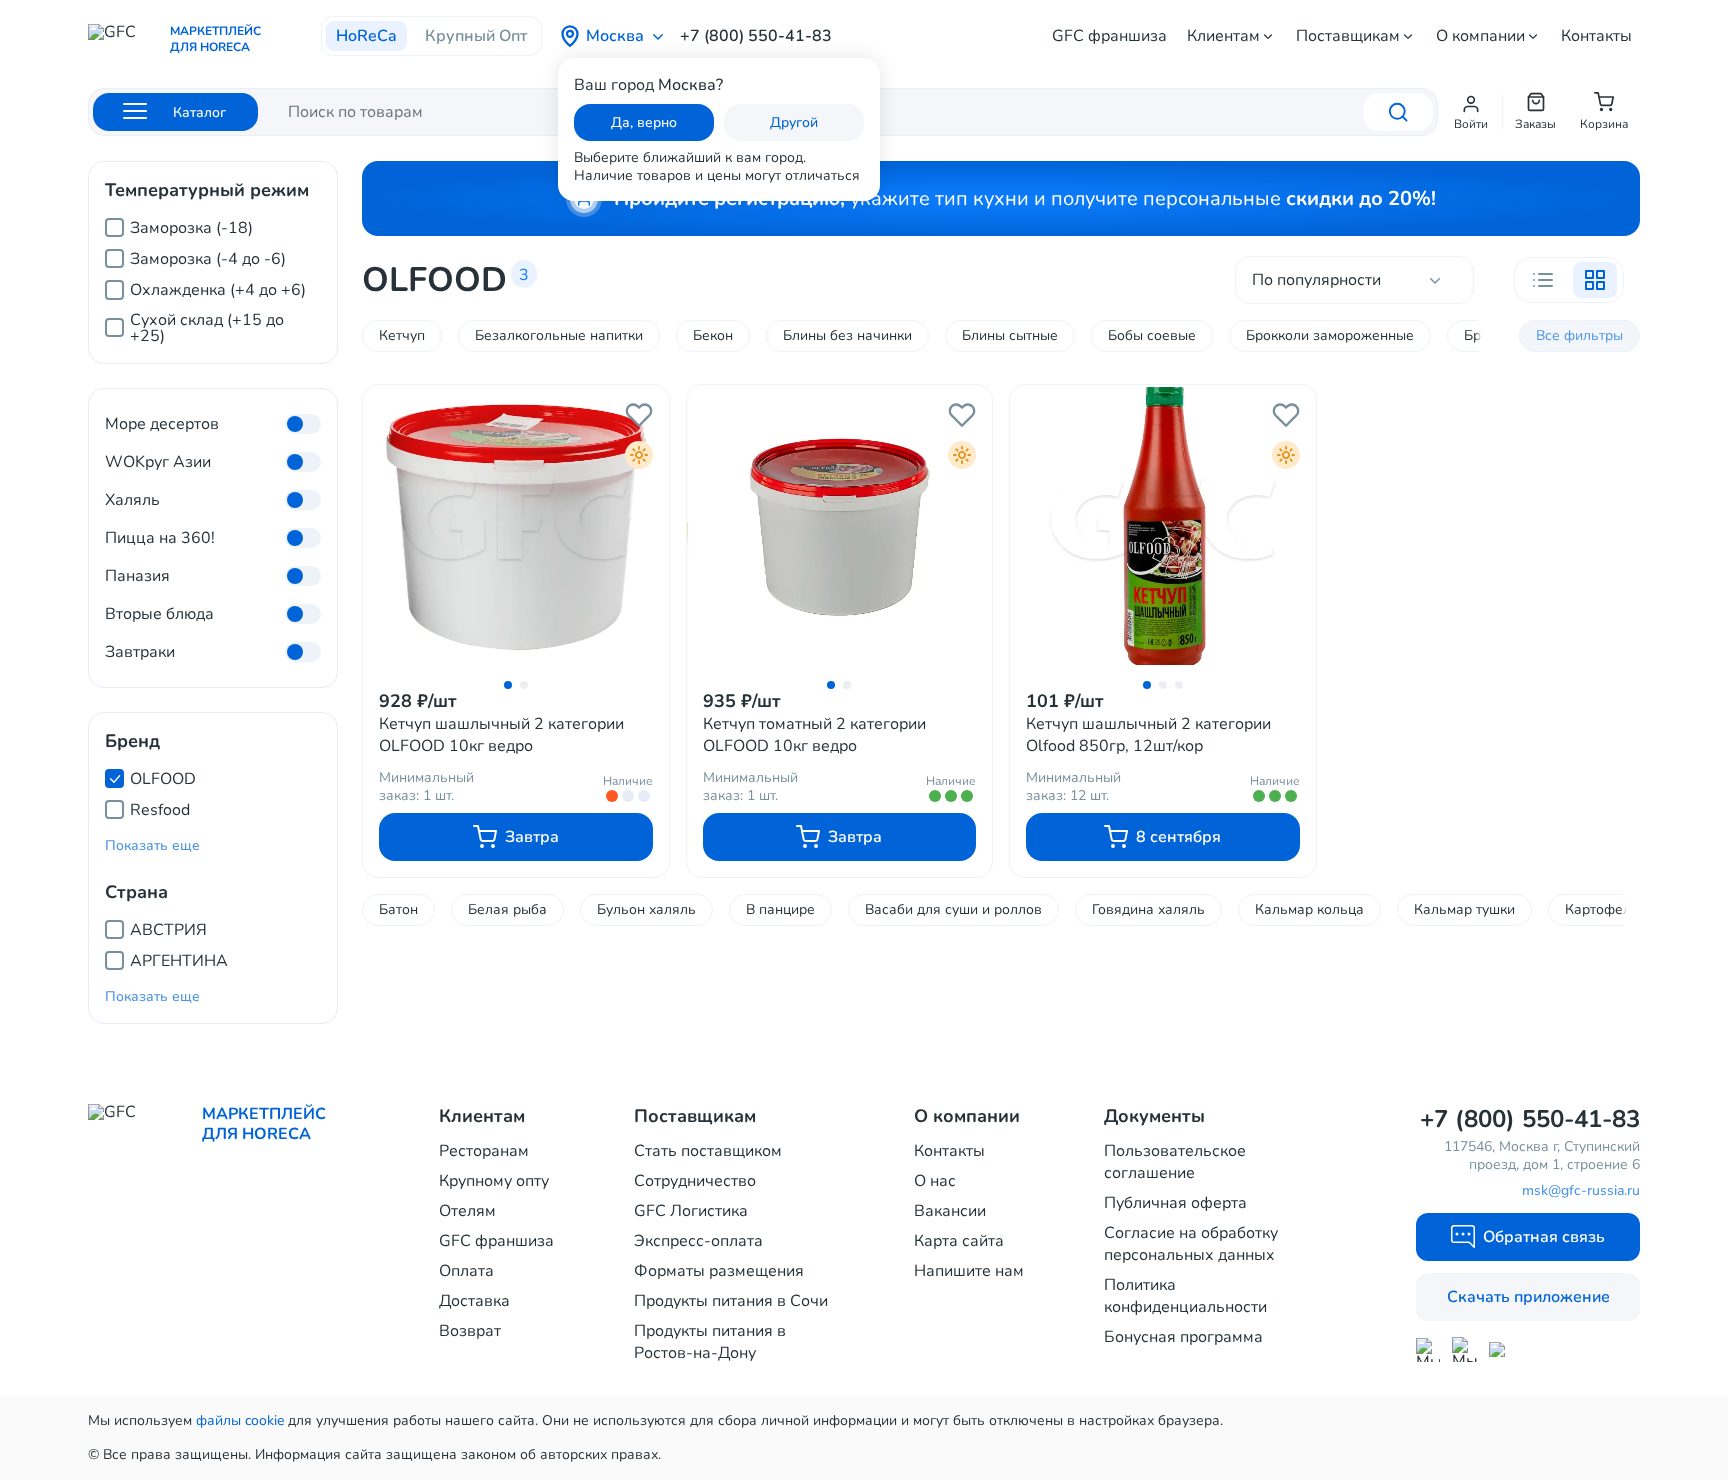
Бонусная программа (1183, 1337)
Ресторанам (484, 1151)
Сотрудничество (695, 1181)
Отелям (467, 1211)
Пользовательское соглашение (1175, 1162)
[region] (213, 273)
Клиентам (1223, 36)
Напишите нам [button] (969, 1271)
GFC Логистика (691, 1211)
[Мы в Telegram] (1464, 1349)
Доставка (474, 1301)
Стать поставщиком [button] (708, 1151)
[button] (1471, 112)
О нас (935, 1181)
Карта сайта (959, 1241)
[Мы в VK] (1501, 1349)
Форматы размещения (719, 1271)
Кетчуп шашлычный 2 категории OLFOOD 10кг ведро (501, 735)
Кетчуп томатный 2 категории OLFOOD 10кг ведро (814, 735)
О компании (1480, 36)
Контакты (1596, 36)
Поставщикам (1348, 36)
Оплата (466, 1271)
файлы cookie (240, 1420)
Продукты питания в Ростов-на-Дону (710, 1342)
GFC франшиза (1109, 36)
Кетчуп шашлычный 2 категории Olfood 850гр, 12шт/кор (1148, 735)
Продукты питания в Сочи (731, 1301)
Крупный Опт (476, 36)
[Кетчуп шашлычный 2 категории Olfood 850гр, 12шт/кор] (1163, 527)
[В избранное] (639, 415)
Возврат (470, 1331)
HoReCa (366, 36)
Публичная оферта (1175, 1203)
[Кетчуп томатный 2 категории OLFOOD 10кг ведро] (840, 527)
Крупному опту (494, 1181)
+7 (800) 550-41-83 (756, 36)
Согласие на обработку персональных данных (1191, 1244)
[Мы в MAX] (1428, 1350)
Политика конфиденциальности (1185, 1296)
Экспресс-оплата (698, 1241)
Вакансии (950, 1211)
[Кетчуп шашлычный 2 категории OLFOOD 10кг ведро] (516, 527)
